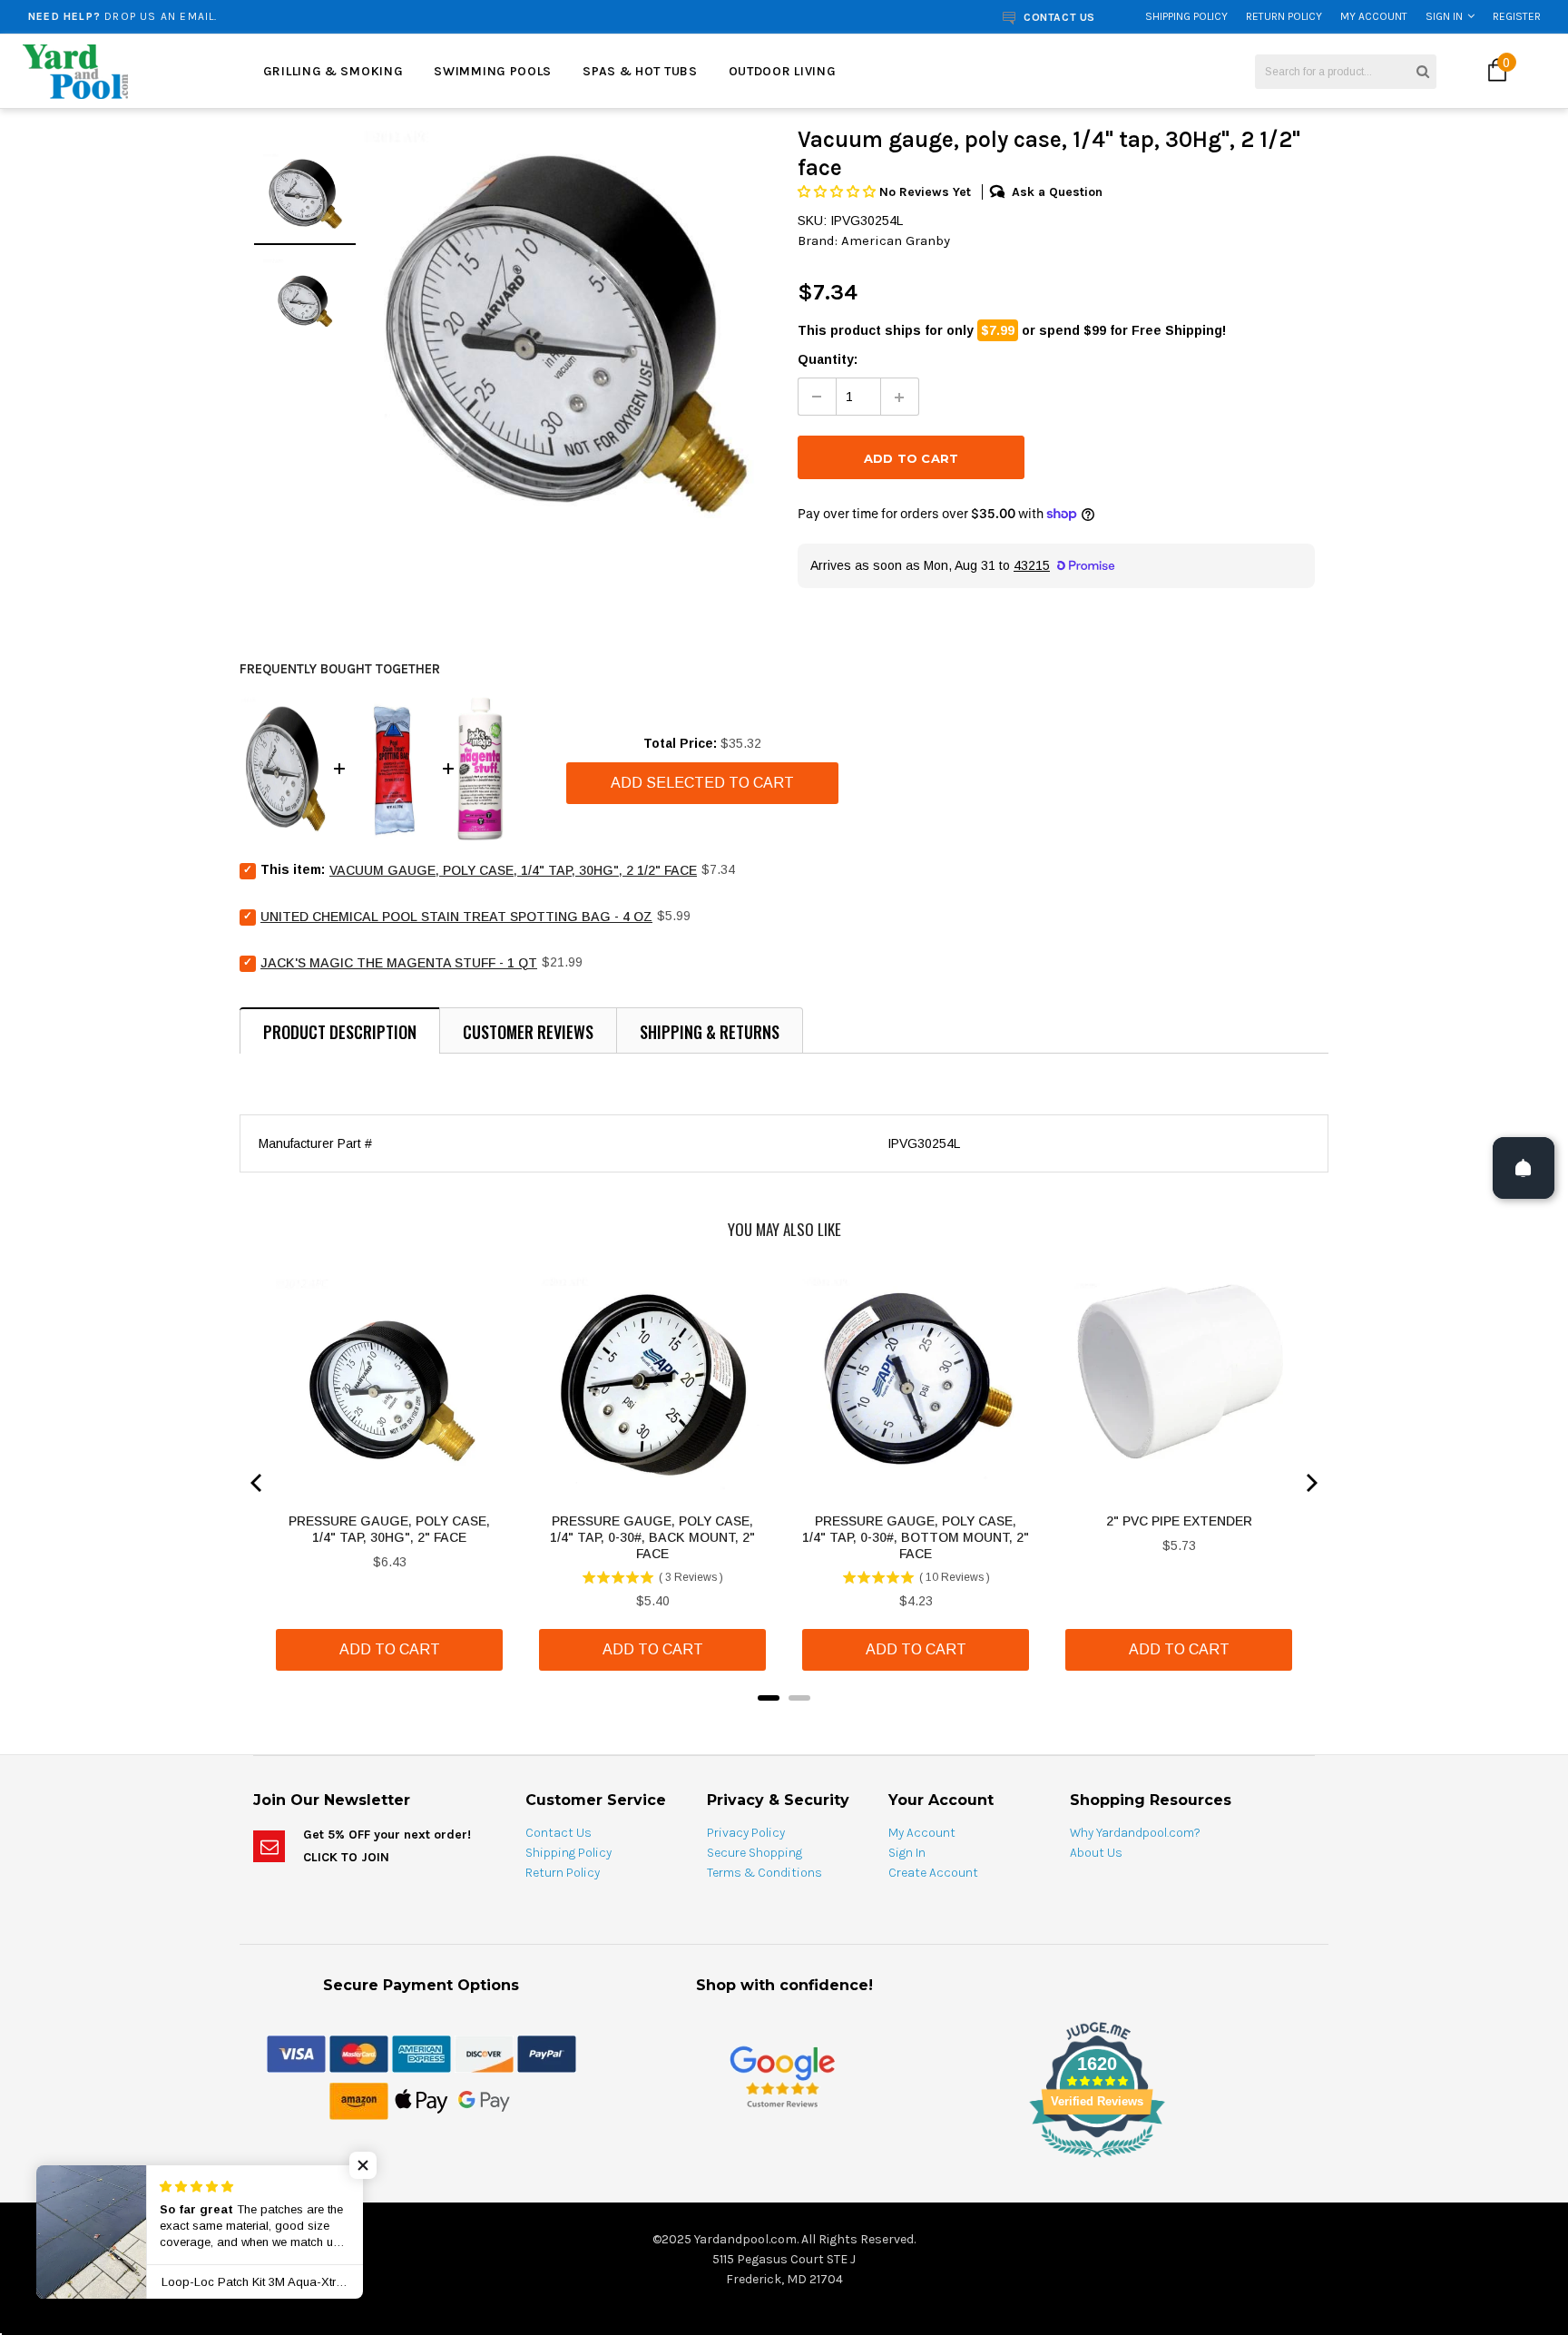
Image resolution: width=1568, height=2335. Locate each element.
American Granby (896, 240)
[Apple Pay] (421, 2100)
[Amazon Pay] (359, 2100)
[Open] (1524, 1168)
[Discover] (484, 2053)
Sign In (1444, 16)
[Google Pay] (484, 2100)
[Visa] (296, 2053)
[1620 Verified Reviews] (784, 2161)
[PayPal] (547, 2053)
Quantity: (828, 359)
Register (1517, 16)
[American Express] (421, 2053)
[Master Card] (359, 2053)
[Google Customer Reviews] (782, 2077)
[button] (838, 192)
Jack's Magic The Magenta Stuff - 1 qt (399, 963)
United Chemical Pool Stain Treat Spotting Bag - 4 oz (456, 917)
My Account (1374, 16)
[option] (292, 16)
